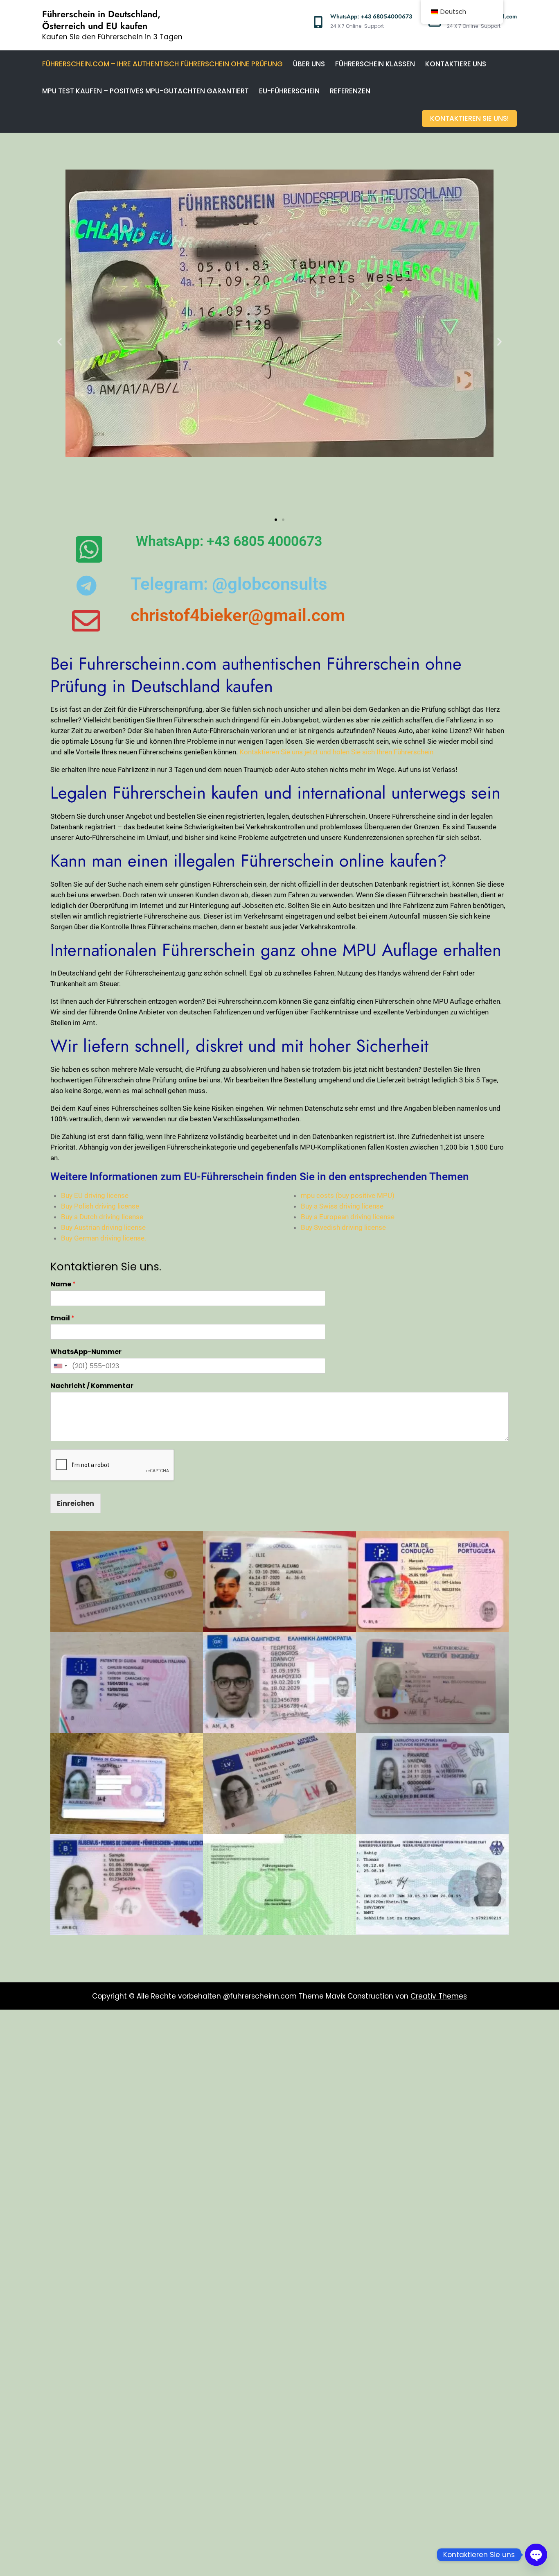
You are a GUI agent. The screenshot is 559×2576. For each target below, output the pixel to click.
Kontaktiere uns (456, 64)
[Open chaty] (536, 2555)
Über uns (309, 64)
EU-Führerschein (289, 91)
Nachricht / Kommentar (92, 1386)
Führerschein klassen (375, 64)
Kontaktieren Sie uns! (469, 118)
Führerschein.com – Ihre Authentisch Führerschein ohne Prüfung (162, 64)
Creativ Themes (439, 1996)
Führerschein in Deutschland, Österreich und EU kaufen (101, 20)
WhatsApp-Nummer (86, 1352)
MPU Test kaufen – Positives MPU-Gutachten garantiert (145, 91)
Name (63, 1285)
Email (62, 1319)
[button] (60, 342)
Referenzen (350, 91)
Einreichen (76, 1503)
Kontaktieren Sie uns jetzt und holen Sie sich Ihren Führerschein (336, 752)
